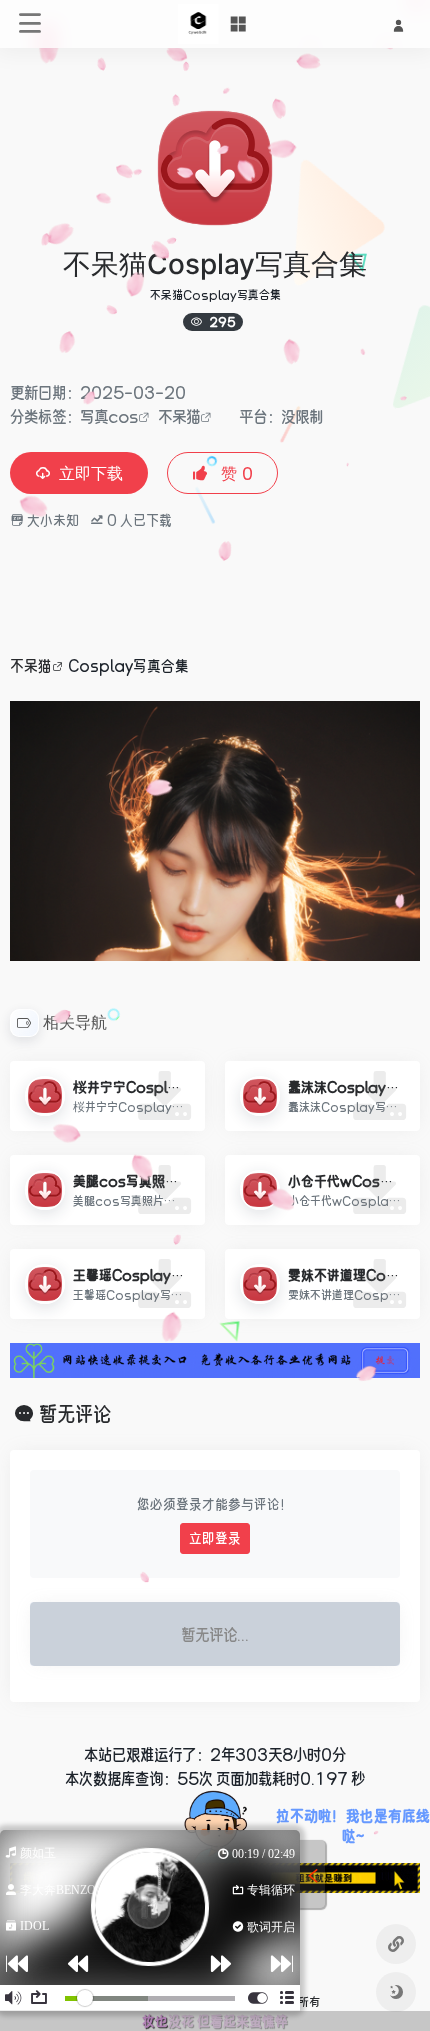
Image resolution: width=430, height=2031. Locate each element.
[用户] (398, 24)
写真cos (109, 416)
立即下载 (91, 473)
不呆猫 (179, 416)
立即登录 (215, 1538)
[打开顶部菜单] (238, 24)
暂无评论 (75, 1414)
